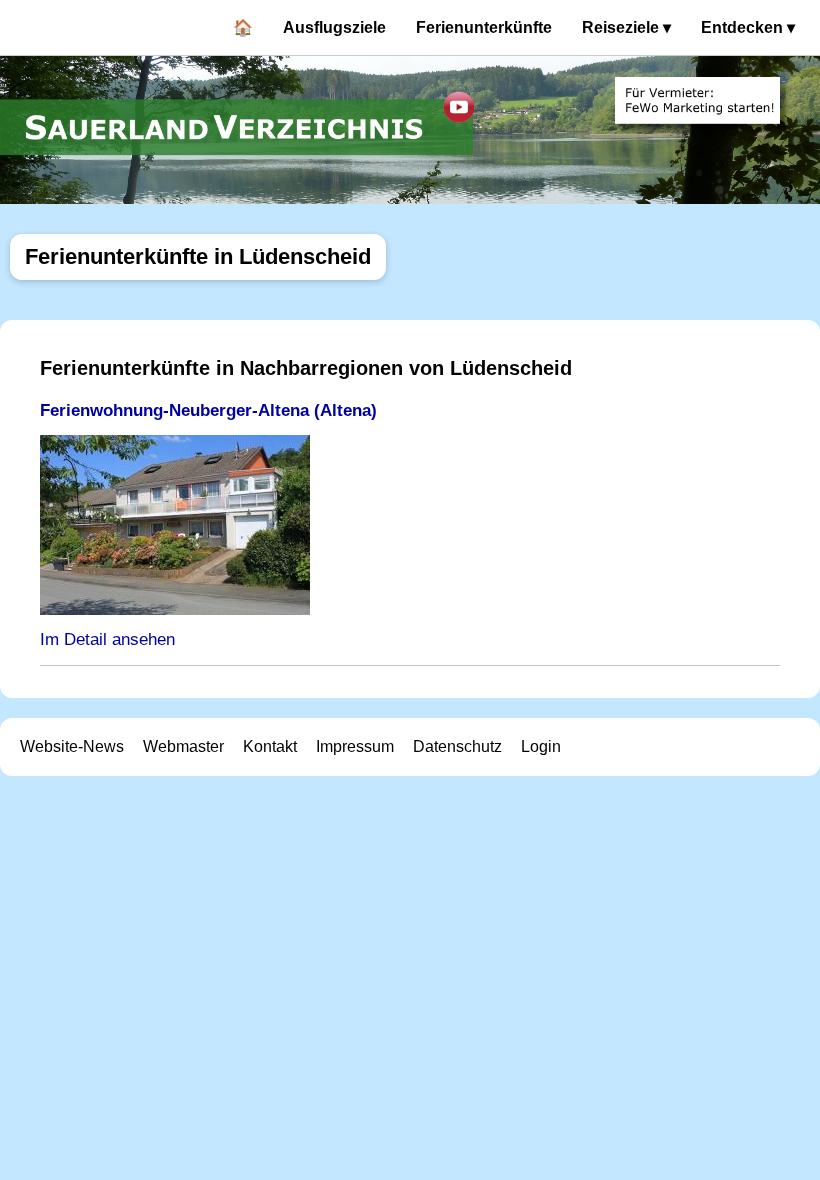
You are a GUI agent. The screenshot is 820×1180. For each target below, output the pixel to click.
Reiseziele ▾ (626, 27)
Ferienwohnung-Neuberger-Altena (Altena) (208, 410)
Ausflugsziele (334, 27)
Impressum (355, 746)
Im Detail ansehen (107, 639)
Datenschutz (457, 746)
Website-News (72, 746)
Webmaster (183, 746)
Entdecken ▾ (748, 27)
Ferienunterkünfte (484, 27)
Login (541, 746)
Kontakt (270, 746)
